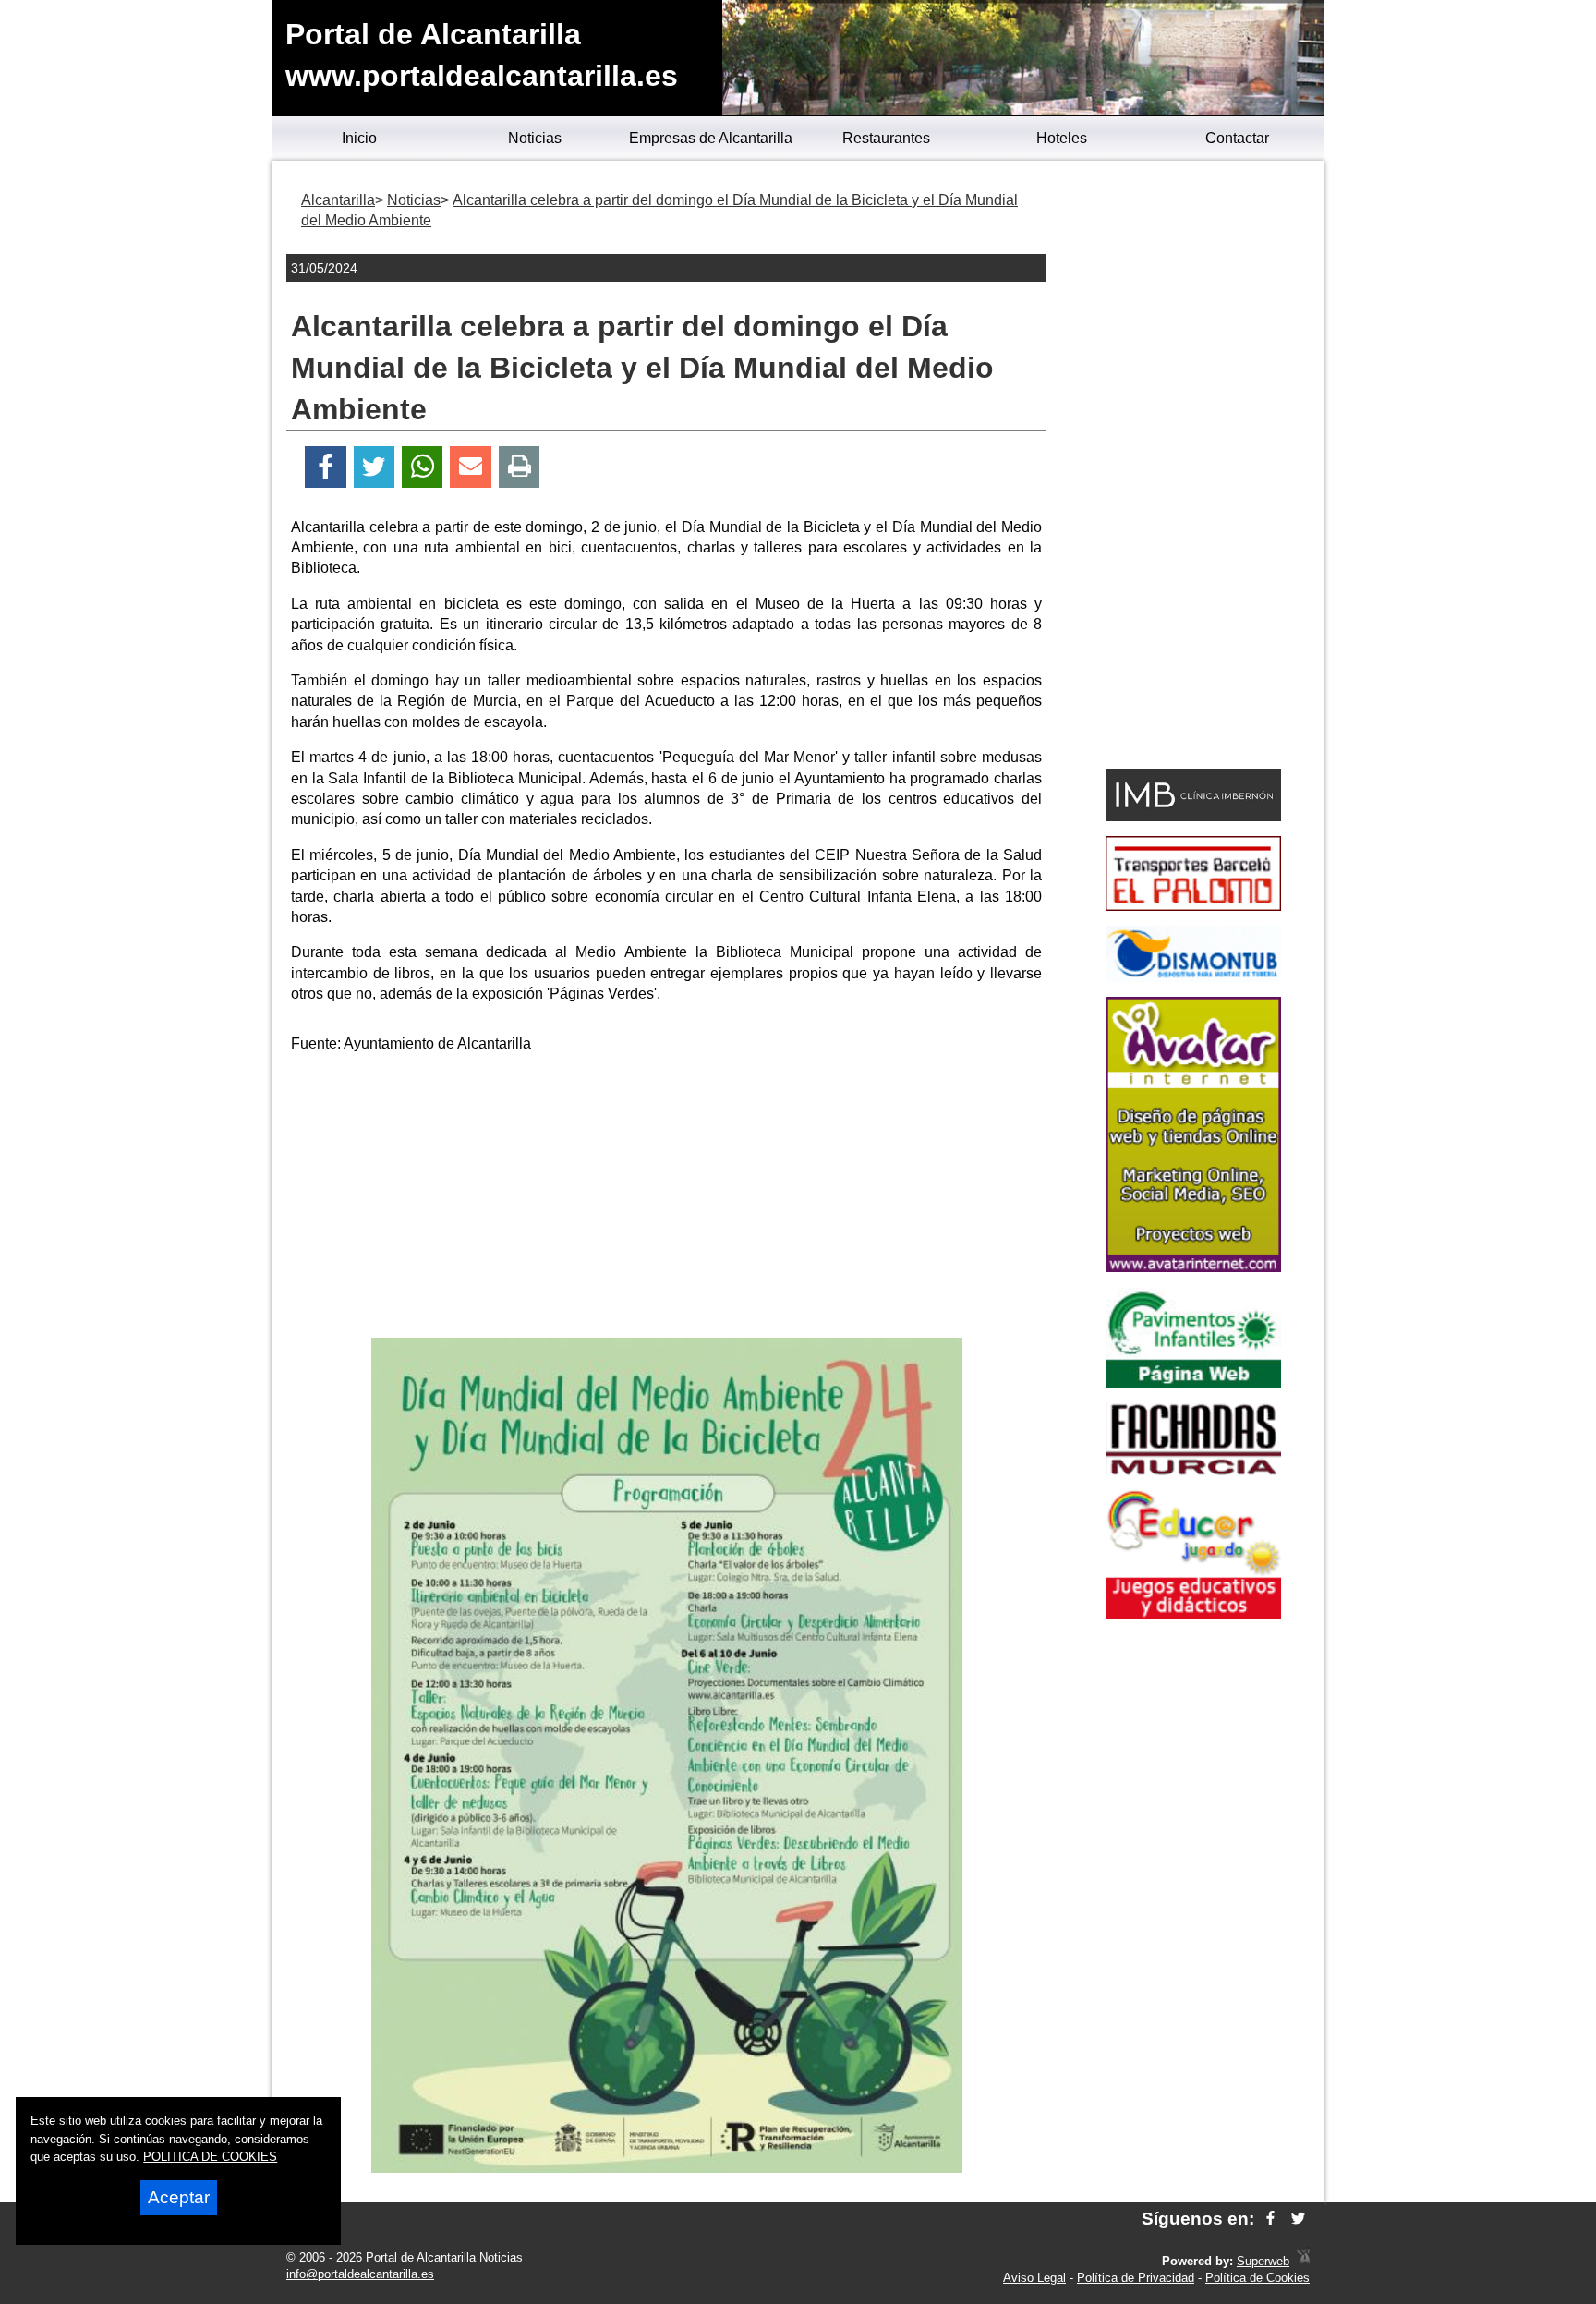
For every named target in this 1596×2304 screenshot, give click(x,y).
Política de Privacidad (1136, 2278)
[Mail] (470, 467)
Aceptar (179, 2197)
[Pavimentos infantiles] (1193, 1382)
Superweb (1263, 2261)
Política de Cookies (1257, 2278)
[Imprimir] (520, 467)
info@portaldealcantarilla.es (360, 2274)
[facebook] (1270, 2219)
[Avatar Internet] (1193, 1267)
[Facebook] (326, 467)
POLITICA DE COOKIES (210, 2157)
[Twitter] (374, 467)
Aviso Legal (1034, 2278)
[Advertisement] (667, 1199)
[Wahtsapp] (423, 467)
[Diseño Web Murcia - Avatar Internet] (1303, 2261)
